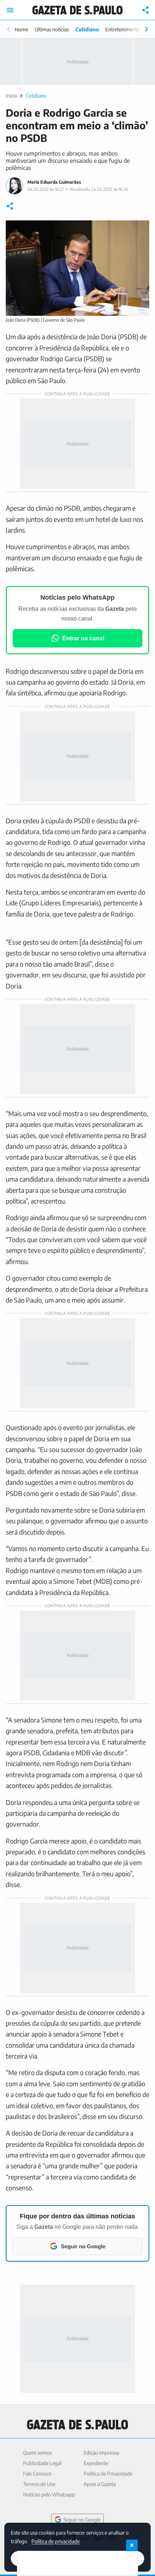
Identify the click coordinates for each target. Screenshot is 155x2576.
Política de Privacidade (108, 2474)
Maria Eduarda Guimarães (54, 182)
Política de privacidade (56, 2541)
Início (12, 96)
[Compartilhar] (146, 10)
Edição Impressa (101, 2453)
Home (21, 29)
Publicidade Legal (42, 2463)
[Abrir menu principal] (10, 10)
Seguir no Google (82, 2520)
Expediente (96, 2463)
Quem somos (37, 2453)
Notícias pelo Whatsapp (49, 2494)
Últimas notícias (52, 29)
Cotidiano (87, 29)
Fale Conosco (37, 2474)
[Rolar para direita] (146, 29)
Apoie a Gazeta (100, 2484)
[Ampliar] (140, 230)
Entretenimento (123, 29)
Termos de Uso (39, 2484)
